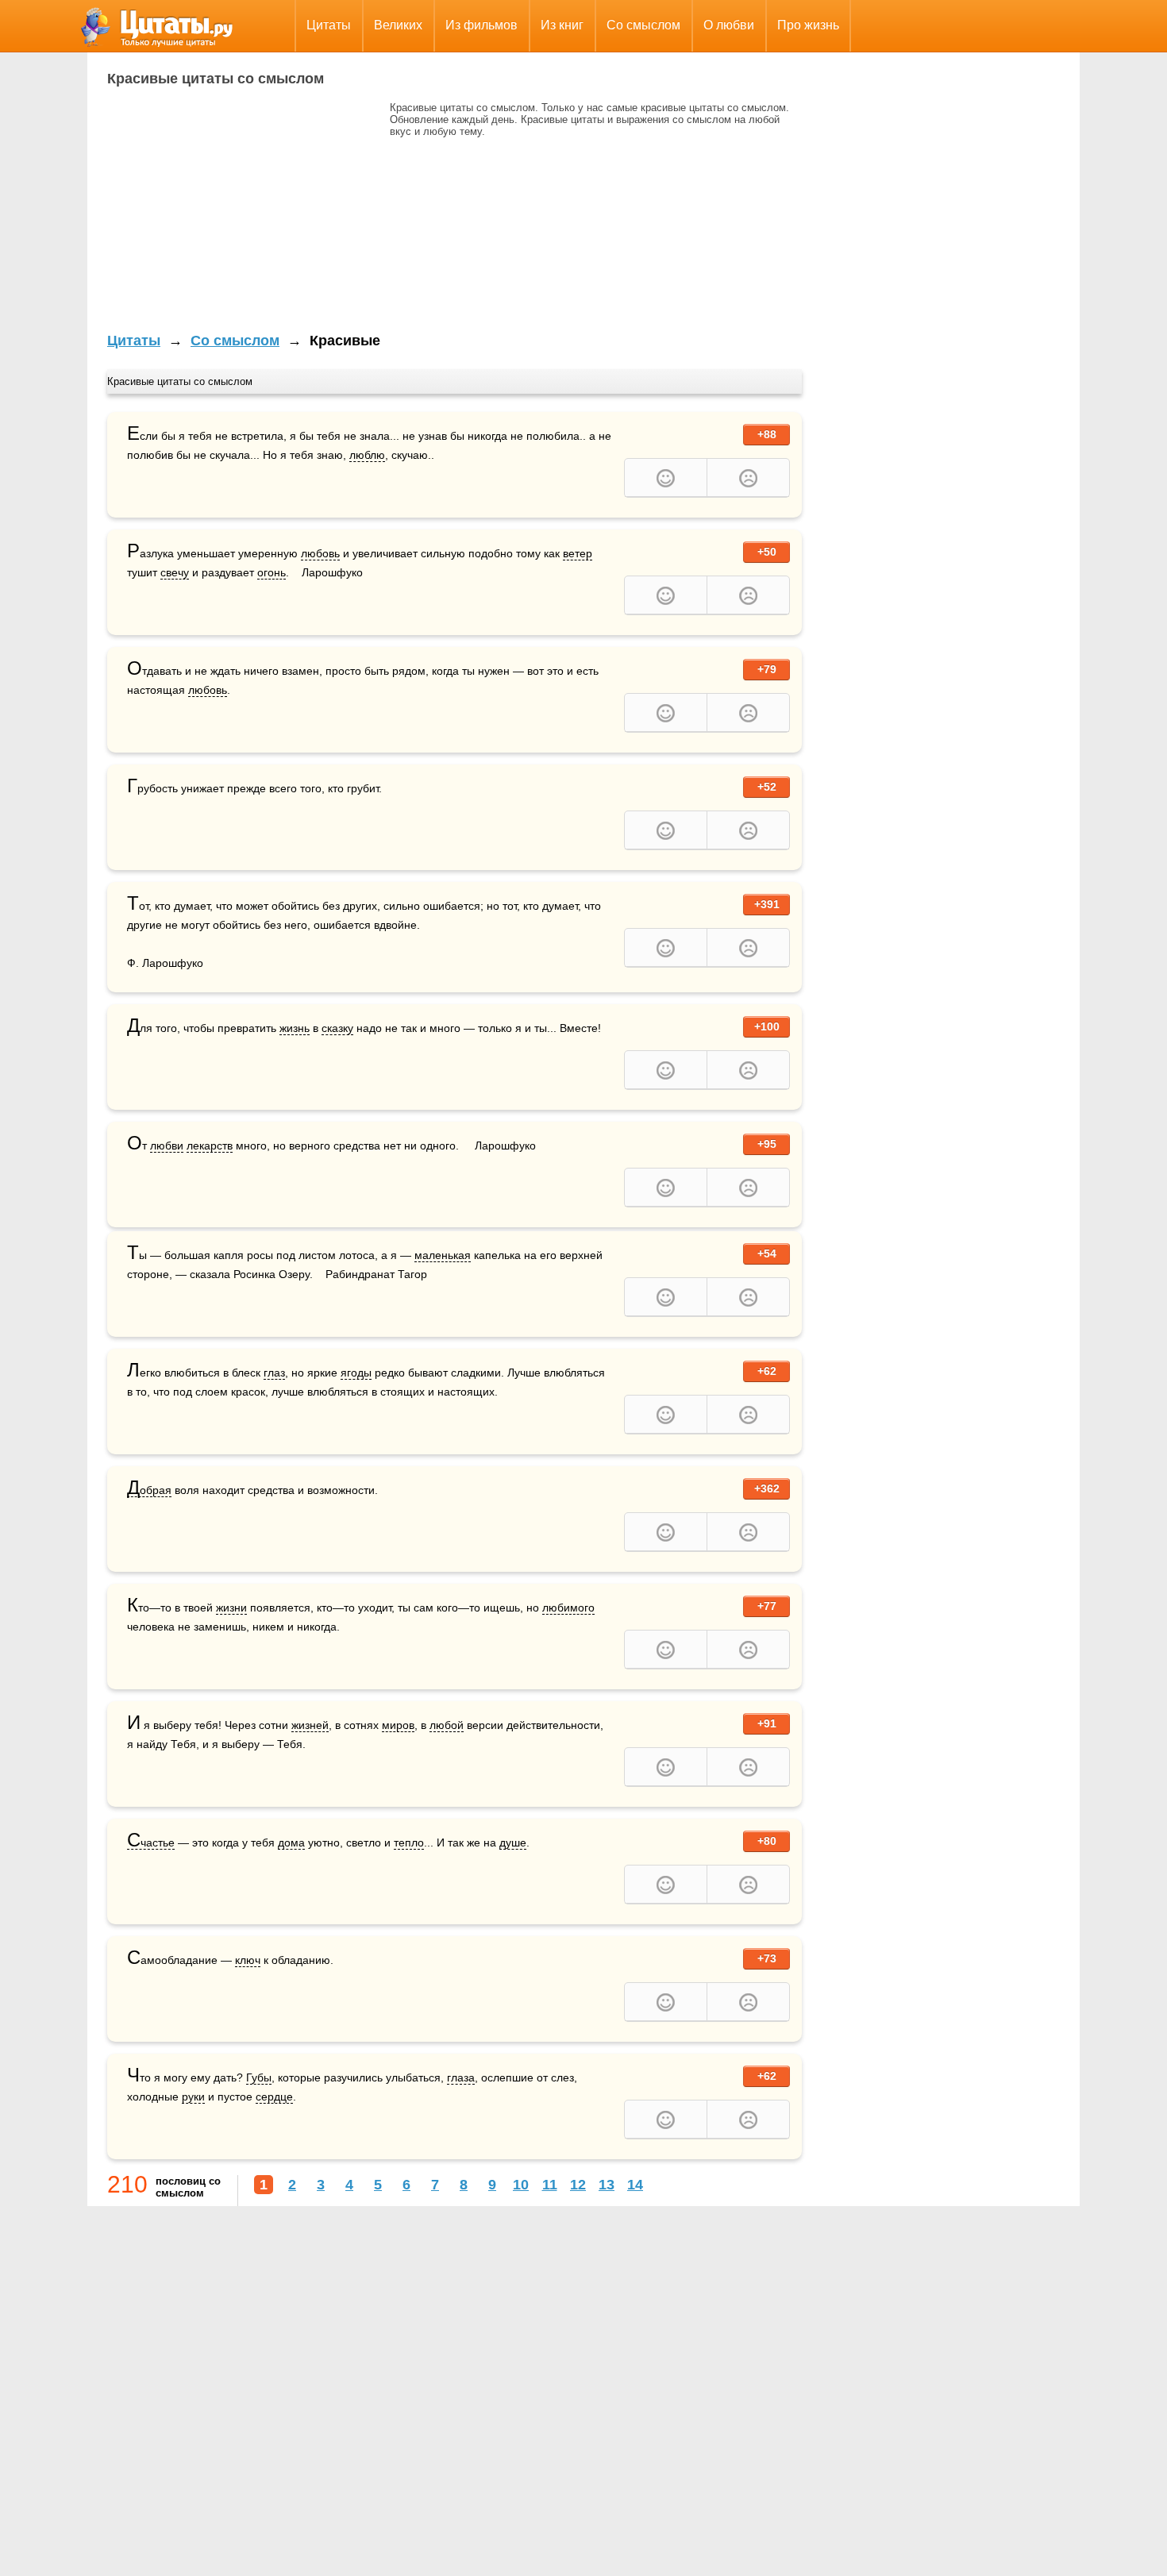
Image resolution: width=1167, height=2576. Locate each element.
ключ (248, 1960)
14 (635, 2185)
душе (513, 1842)
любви (167, 1146)
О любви (729, 25)
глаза (461, 2077)
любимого (568, 1608)
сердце (274, 2097)
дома (291, 1842)
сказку (337, 1028)
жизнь (295, 1028)
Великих (398, 25)
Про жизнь (808, 25)
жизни (231, 1608)
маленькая (443, 1255)
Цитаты (329, 25)
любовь (320, 553)
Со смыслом (643, 25)
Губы (259, 2077)
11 (550, 2185)
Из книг (562, 25)
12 (578, 2185)
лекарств (210, 1146)
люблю (367, 455)
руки (193, 2097)
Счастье (151, 1843)
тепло (409, 1842)
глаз (274, 1373)
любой (447, 1725)
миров (398, 1725)
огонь (272, 572)
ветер (578, 553)
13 (607, 2185)
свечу (175, 572)
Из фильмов (481, 25)
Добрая (149, 1490)
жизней (310, 1725)
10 (521, 2185)
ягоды (356, 1373)
